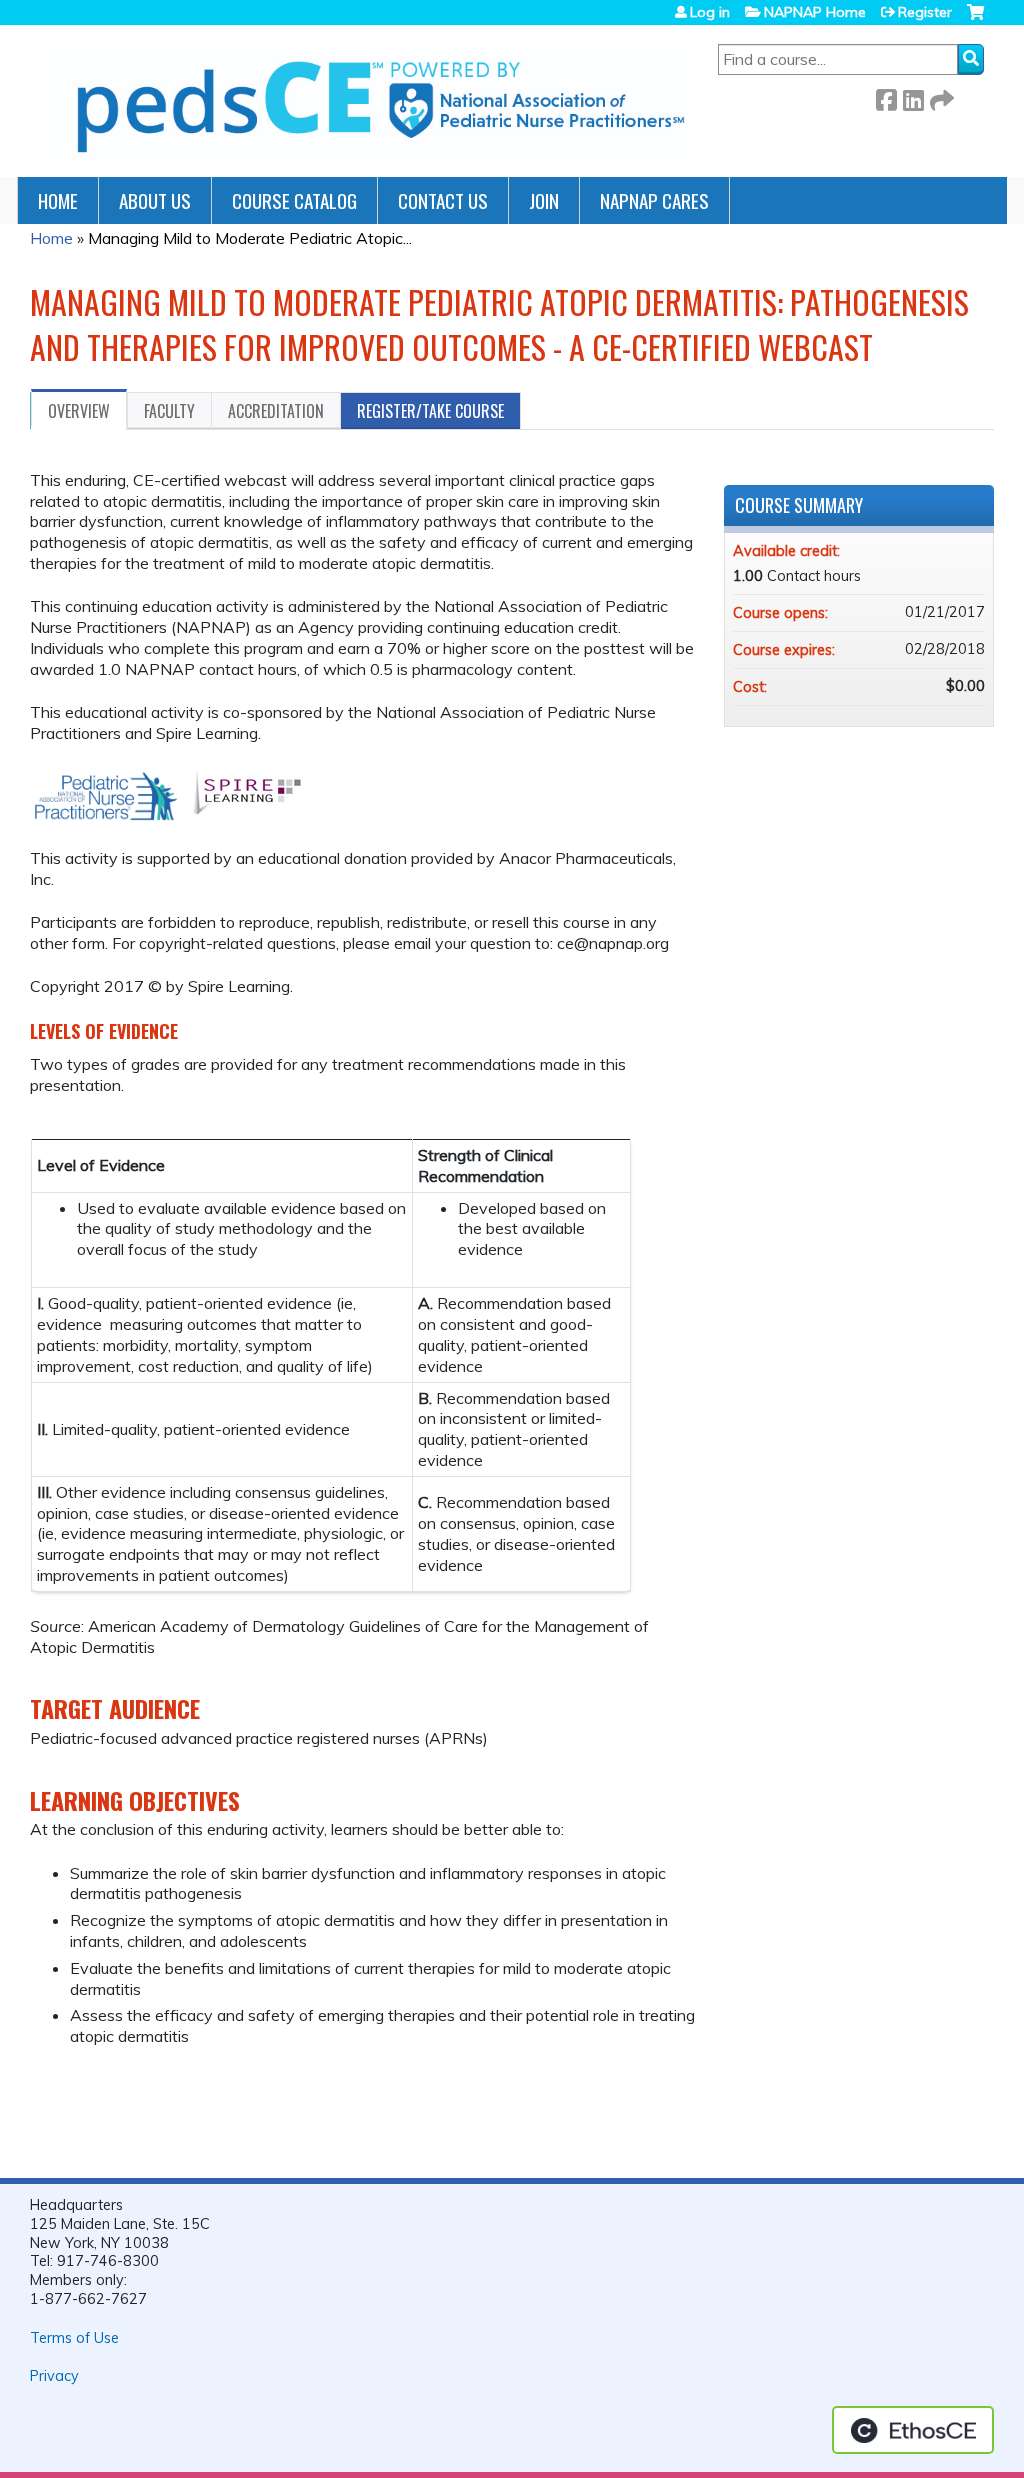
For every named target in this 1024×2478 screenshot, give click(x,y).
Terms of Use (74, 2338)
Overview (79, 411)
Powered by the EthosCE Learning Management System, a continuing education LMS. (913, 2430)
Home (58, 200)
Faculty (169, 411)
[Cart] (975, 19)
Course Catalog (294, 200)
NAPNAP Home (815, 12)
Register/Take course (430, 411)
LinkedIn (913, 96)
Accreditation (276, 411)
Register (925, 12)
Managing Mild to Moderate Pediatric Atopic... (250, 238)
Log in (710, 12)
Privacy (54, 2376)
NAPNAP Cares (654, 200)
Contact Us (443, 200)
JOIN (544, 200)
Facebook (886, 96)
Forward (940, 96)
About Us (155, 200)
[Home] (365, 101)
